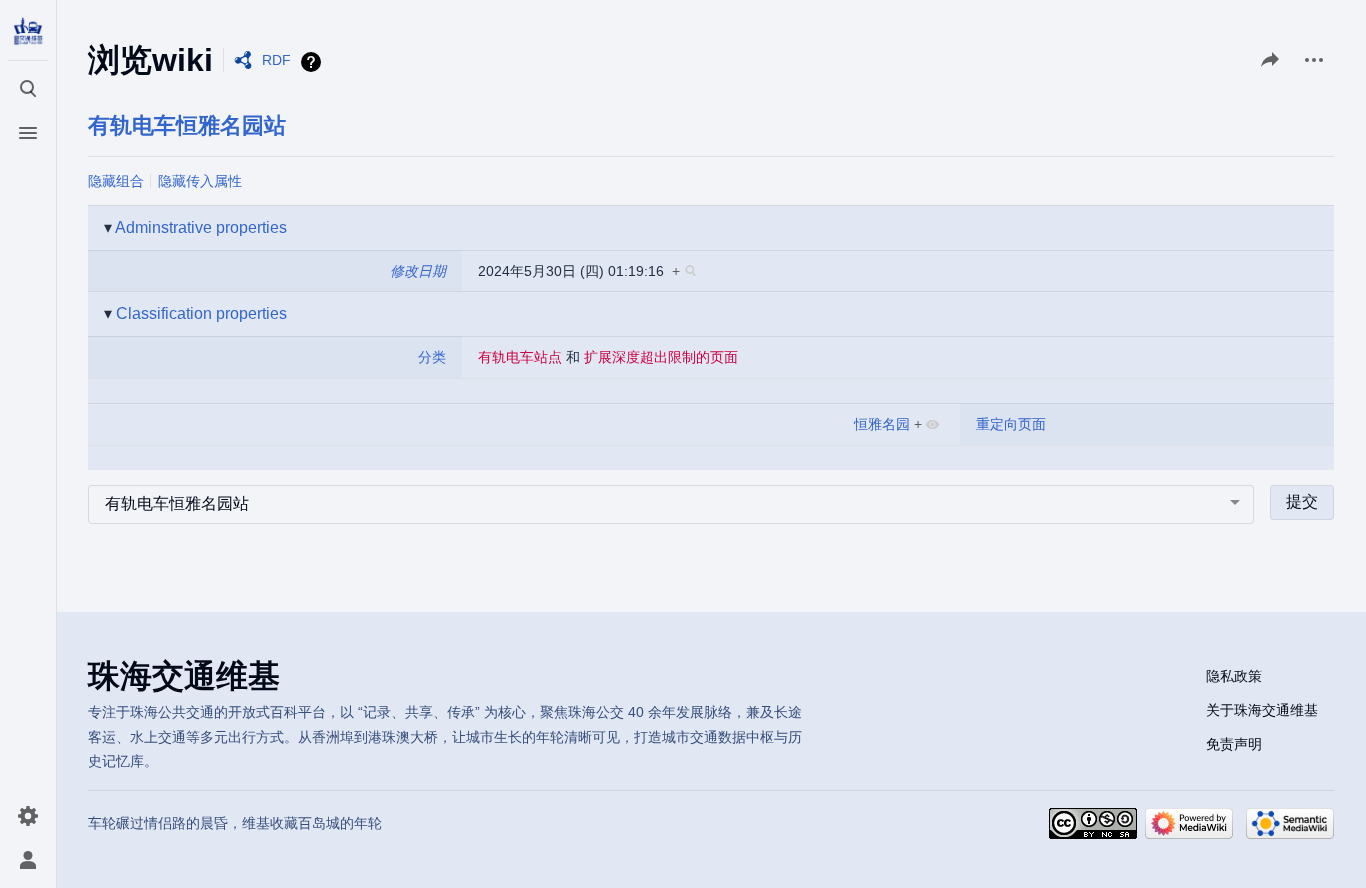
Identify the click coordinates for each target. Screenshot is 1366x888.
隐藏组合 (116, 181)
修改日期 (418, 271)
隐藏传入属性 (200, 181)
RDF (276, 60)
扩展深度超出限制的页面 (661, 357)
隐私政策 (1234, 676)
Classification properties (201, 313)
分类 (432, 357)
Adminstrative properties (201, 227)
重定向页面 (1011, 424)
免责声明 (1234, 744)
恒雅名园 (882, 424)
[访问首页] (28, 32)
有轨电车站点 (520, 357)
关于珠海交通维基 (1262, 710)
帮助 (313, 62)
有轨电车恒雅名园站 (187, 125)
